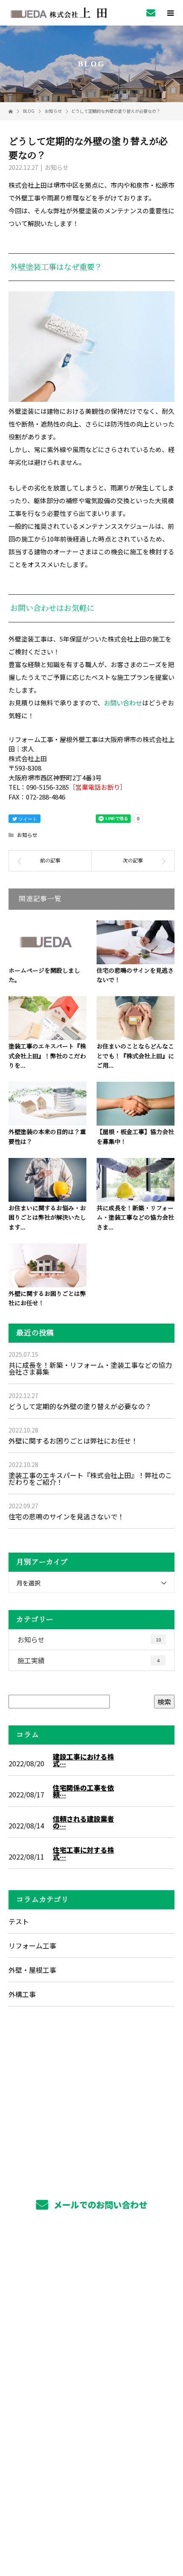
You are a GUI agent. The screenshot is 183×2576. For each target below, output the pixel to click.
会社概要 (92, 2338)
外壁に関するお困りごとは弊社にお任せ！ (73, 1441)
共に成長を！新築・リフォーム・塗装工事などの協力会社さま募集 (90, 1368)
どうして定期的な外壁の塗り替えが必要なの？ (80, 1406)
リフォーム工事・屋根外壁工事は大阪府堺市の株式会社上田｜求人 (92, 2514)
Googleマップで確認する (92, 2463)
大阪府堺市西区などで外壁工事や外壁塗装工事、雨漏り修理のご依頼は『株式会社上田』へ (91, 2416)
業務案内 (92, 2278)
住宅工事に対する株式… (83, 1853)
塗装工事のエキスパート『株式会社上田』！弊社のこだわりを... (47, 1056)
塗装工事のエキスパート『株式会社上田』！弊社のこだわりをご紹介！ (90, 1479)
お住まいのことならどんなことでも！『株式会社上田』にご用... (135, 1056)
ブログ (91, 2358)
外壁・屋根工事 (32, 1970)
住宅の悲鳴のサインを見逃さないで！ (66, 1516)
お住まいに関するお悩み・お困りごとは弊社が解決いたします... (47, 1218)
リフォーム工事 (32, 1946)
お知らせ (57, 167)
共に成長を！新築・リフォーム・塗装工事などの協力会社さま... (135, 1218)
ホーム (91, 2258)
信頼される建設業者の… (83, 1822)
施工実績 (89, 1660)
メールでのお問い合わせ (99, 2205)
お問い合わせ (123, 703)
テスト (19, 1921)
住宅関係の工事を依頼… (83, 1791)
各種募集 (92, 2318)
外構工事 (22, 1994)
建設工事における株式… (83, 1760)
